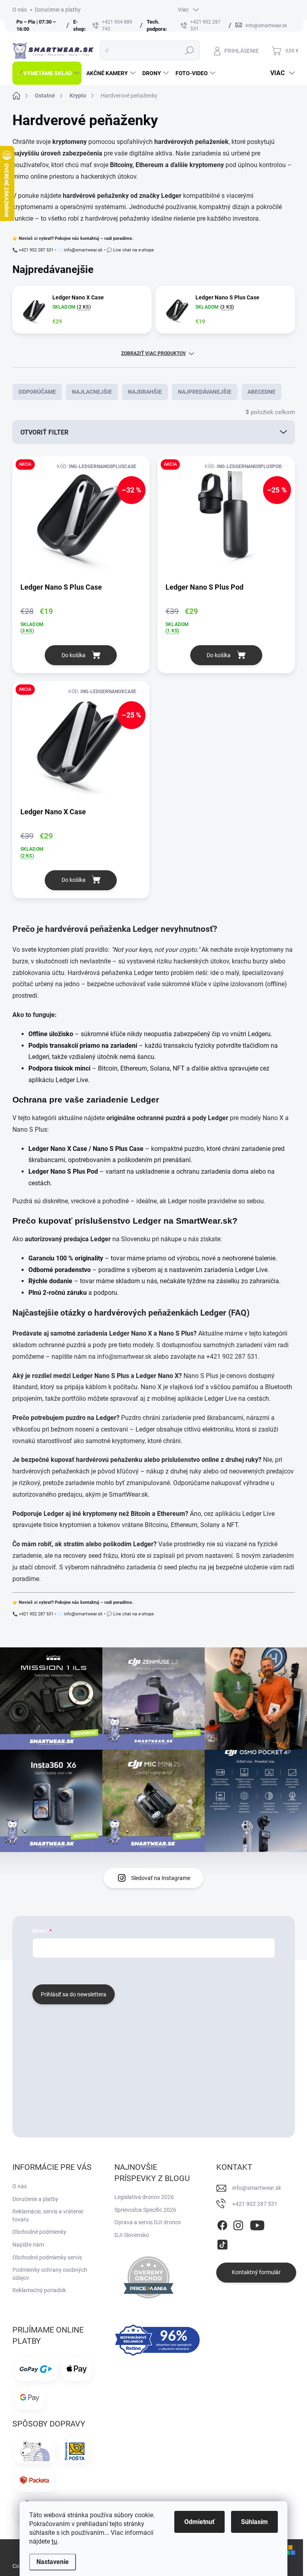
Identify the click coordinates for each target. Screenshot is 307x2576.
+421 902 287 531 (232, 1357)
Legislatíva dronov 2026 (144, 2197)
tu (54, 2541)
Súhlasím (254, 2522)
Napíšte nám (28, 2245)
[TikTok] (222, 2243)
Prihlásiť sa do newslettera (74, 1994)
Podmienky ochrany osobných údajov (50, 2274)
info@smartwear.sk (124, 1357)
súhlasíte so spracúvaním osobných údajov (129, 1970)
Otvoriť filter (44, 432)
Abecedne (261, 392)
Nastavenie (53, 2562)
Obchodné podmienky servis (47, 2257)
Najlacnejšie (92, 392)
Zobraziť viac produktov (153, 353)
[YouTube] (257, 2224)
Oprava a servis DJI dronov (148, 2222)
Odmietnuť (199, 2522)
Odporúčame (37, 392)
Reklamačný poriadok (39, 2290)
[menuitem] (47, 73)
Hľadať (189, 50)
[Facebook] (222, 2224)
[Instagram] (238, 2224)
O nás (20, 10)
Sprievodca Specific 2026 (145, 2210)
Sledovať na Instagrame (161, 1878)
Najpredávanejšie (205, 392)
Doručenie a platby (58, 10)
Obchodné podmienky (39, 2232)
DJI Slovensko (132, 2235)
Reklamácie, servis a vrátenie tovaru (48, 2215)
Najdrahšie (145, 392)
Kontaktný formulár (256, 2272)
